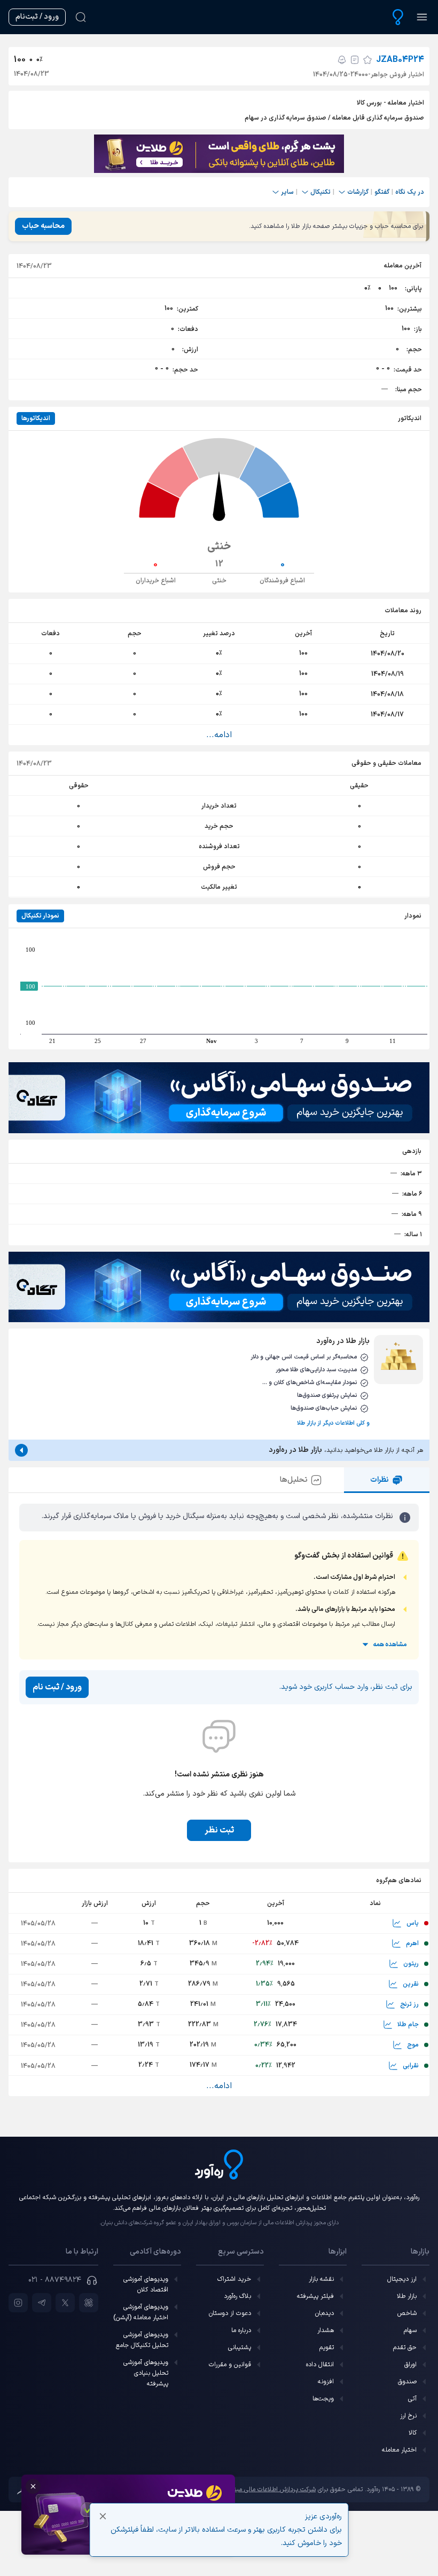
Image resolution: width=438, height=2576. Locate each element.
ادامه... (219, 735)
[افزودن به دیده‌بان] (367, 60)
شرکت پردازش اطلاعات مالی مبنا (274, 2490)
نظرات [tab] (380, 1480)
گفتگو (382, 192)
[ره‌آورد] (398, 17)
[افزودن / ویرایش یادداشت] (355, 60)
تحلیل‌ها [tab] (294, 1480)
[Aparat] (89, 2303)
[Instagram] (18, 2303)
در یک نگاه (410, 192)
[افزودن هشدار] (342, 60)
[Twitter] (65, 2303)
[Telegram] (42, 2303)
